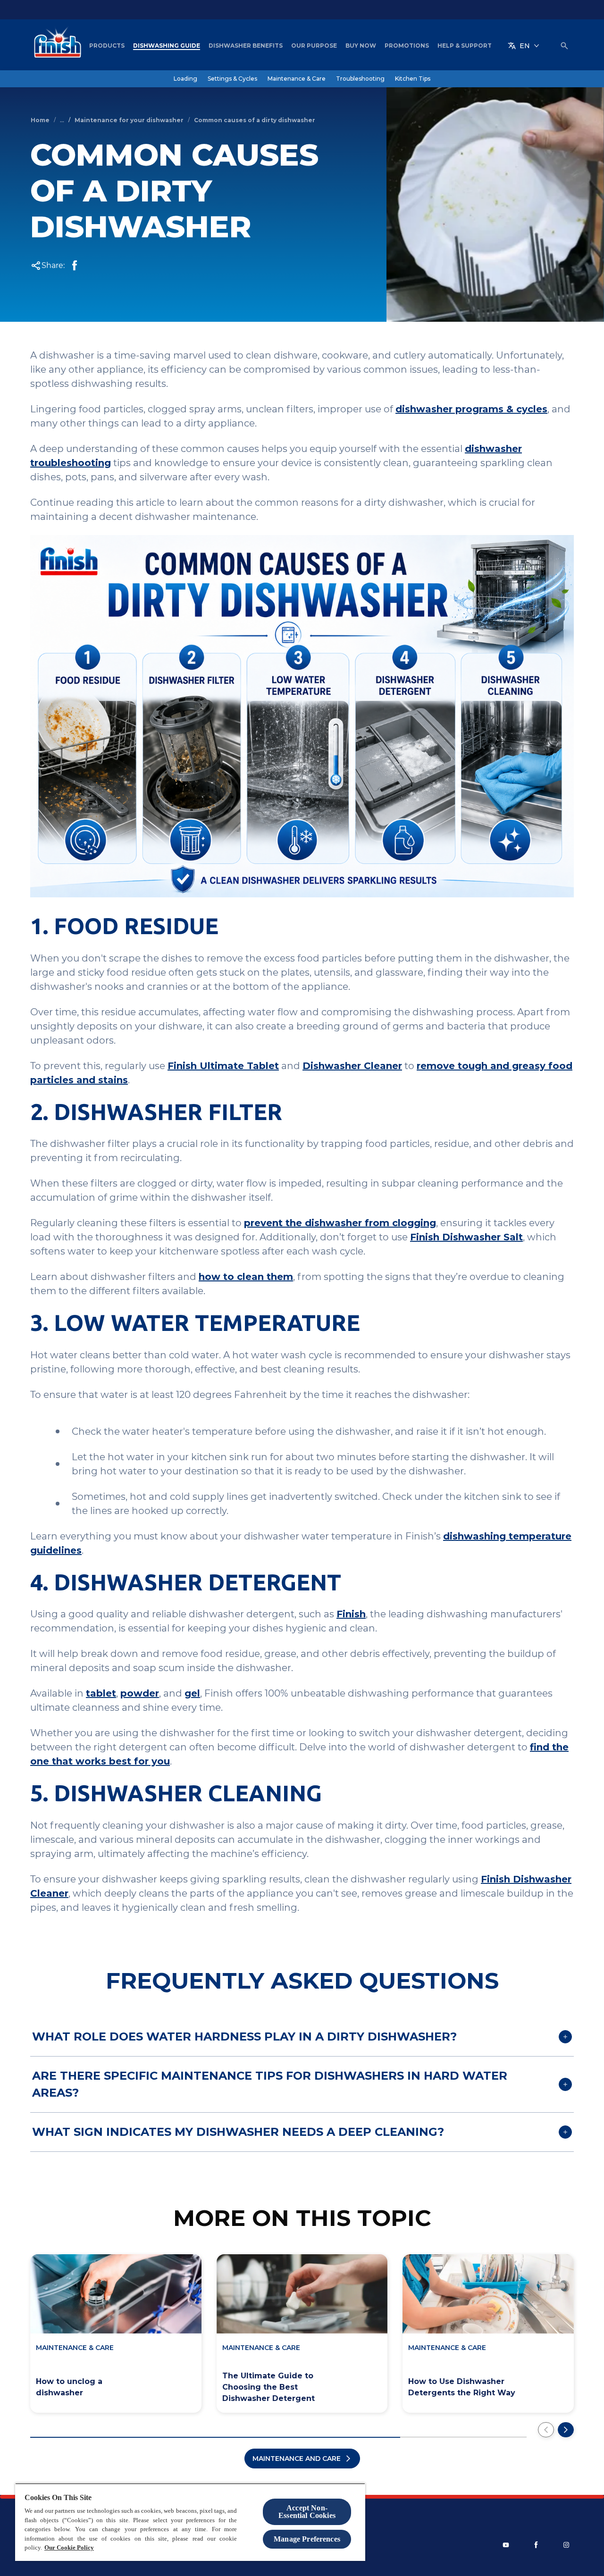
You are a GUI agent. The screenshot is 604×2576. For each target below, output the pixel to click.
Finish (351, 1614)
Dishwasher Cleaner (352, 1066)
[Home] (55, 46)
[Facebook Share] (75, 266)
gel (192, 1693)
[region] (190, 2522)
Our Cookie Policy (69, 2547)
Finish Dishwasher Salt (466, 1237)
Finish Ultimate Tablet (223, 1066)
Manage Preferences (307, 2539)
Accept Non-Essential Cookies (307, 2512)
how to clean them (246, 1277)
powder (140, 1693)
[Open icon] (564, 46)
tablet (101, 1693)
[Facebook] (536, 2545)
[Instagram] (566, 2545)
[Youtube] (506, 2545)
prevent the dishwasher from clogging (340, 1223)
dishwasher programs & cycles (471, 409)
